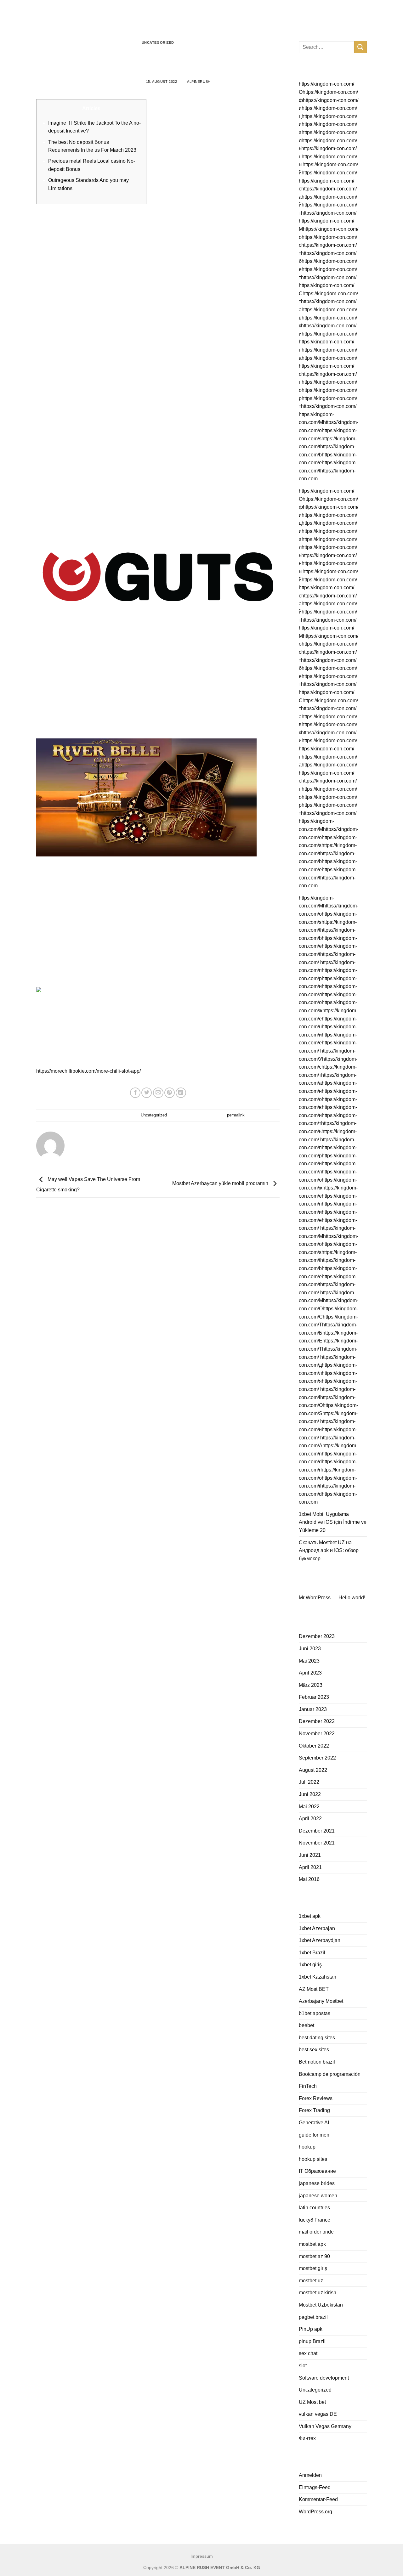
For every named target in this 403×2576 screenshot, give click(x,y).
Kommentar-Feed (318, 2499)
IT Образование (317, 2171)
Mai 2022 (309, 1807)
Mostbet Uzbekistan (321, 2305)
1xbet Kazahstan (318, 1977)
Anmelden (310, 2475)
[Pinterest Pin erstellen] (170, 1093)
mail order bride (316, 2232)
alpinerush (199, 82)
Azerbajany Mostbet (321, 2001)
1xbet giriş (310, 1965)
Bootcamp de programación (330, 2074)
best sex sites (314, 2050)
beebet (307, 2025)
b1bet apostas (315, 2013)
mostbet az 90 (314, 2256)
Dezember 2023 (317, 1636)
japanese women (318, 2196)
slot (303, 2366)
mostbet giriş (313, 2268)
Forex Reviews (316, 2098)
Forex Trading (314, 2110)
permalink (236, 1115)
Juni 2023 (310, 1649)
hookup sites (313, 2159)
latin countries (314, 2208)
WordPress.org (315, 2512)
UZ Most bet (312, 2402)
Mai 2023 (309, 1661)
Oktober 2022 (314, 1746)
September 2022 (317, 1758)
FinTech (308, 2086)
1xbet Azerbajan (317, 1928)
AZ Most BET (314, 1989)
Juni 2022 (310, 1794)
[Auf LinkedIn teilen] (181, 1093)
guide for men (314, 2135)
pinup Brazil (312, 2341)
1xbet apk (310, 1916)
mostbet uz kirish (318, 2293)
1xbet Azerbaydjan (320, 1940)
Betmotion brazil (317, 2062)
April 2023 (310, 1673)
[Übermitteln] (360, 47)
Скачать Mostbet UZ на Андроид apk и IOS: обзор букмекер (329, 1551)
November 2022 (317, 1734)
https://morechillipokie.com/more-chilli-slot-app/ (88, 1071)
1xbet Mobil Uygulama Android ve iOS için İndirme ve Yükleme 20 (333, 1522)
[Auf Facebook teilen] (135, 1093)
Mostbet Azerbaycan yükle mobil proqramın (221, 1183)
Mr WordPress (315, 1598)
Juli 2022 (309, 1782)
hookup (307, 2147)
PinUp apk (311, 2329)
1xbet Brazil (312, 1953)
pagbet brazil (313, 2317)
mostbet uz (311, 2281)
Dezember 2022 (317, 1721)
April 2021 (310, 1867)
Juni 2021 (310, 1855)
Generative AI (314, 2123)
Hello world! (352, 1598)
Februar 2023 (314, 1697)
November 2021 (317, 1843)
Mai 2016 (309, 1879)
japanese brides (317, 2183)
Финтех (307, 2438)
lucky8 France (315, 2220)
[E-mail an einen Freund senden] (158, 1093)
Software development (324, 2378)
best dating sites (317, 2038)
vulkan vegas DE (318, 2414)
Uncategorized (158, 42)
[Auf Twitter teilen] (147, 1093)
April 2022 (310, 1819)
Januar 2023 (313, 1709)
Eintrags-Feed (315, 2487)
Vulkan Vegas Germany (325, 2426)
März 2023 (311, 1685)
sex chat (308, 2353)
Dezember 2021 (317, 1831)
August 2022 (313, 1770)
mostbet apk (312, 2244)
